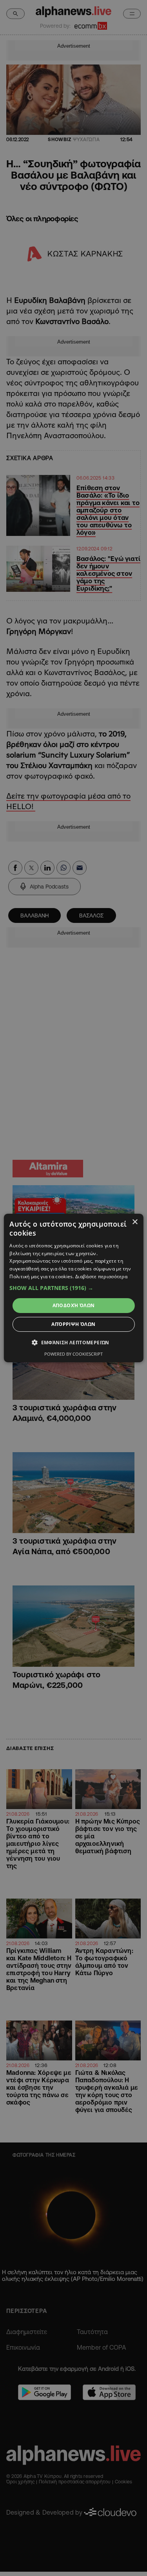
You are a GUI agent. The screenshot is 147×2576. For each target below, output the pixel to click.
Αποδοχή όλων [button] (74, 1305)
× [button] (135, 1222)
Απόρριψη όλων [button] (73, 1324)
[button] (73, 1288)
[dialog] (73, 1288)
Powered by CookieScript (73, 1354)
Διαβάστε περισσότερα (101, 1276)
